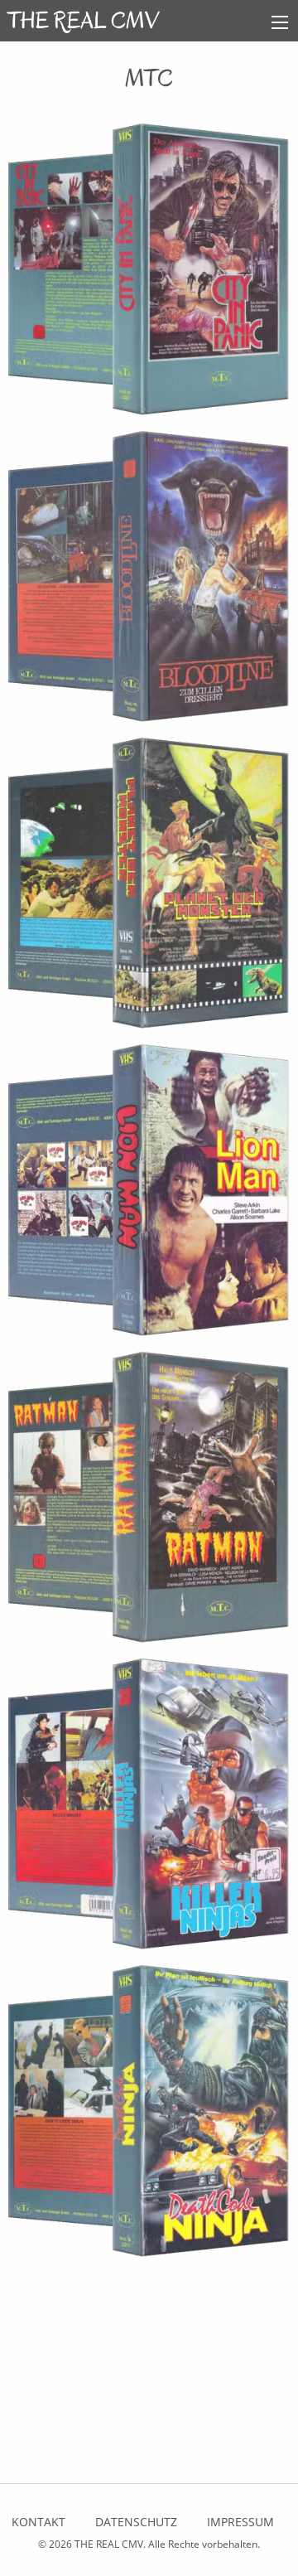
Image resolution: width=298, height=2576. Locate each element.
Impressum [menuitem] (240, 2522)
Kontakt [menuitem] (38, 2522)
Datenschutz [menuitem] (136, 2522)
